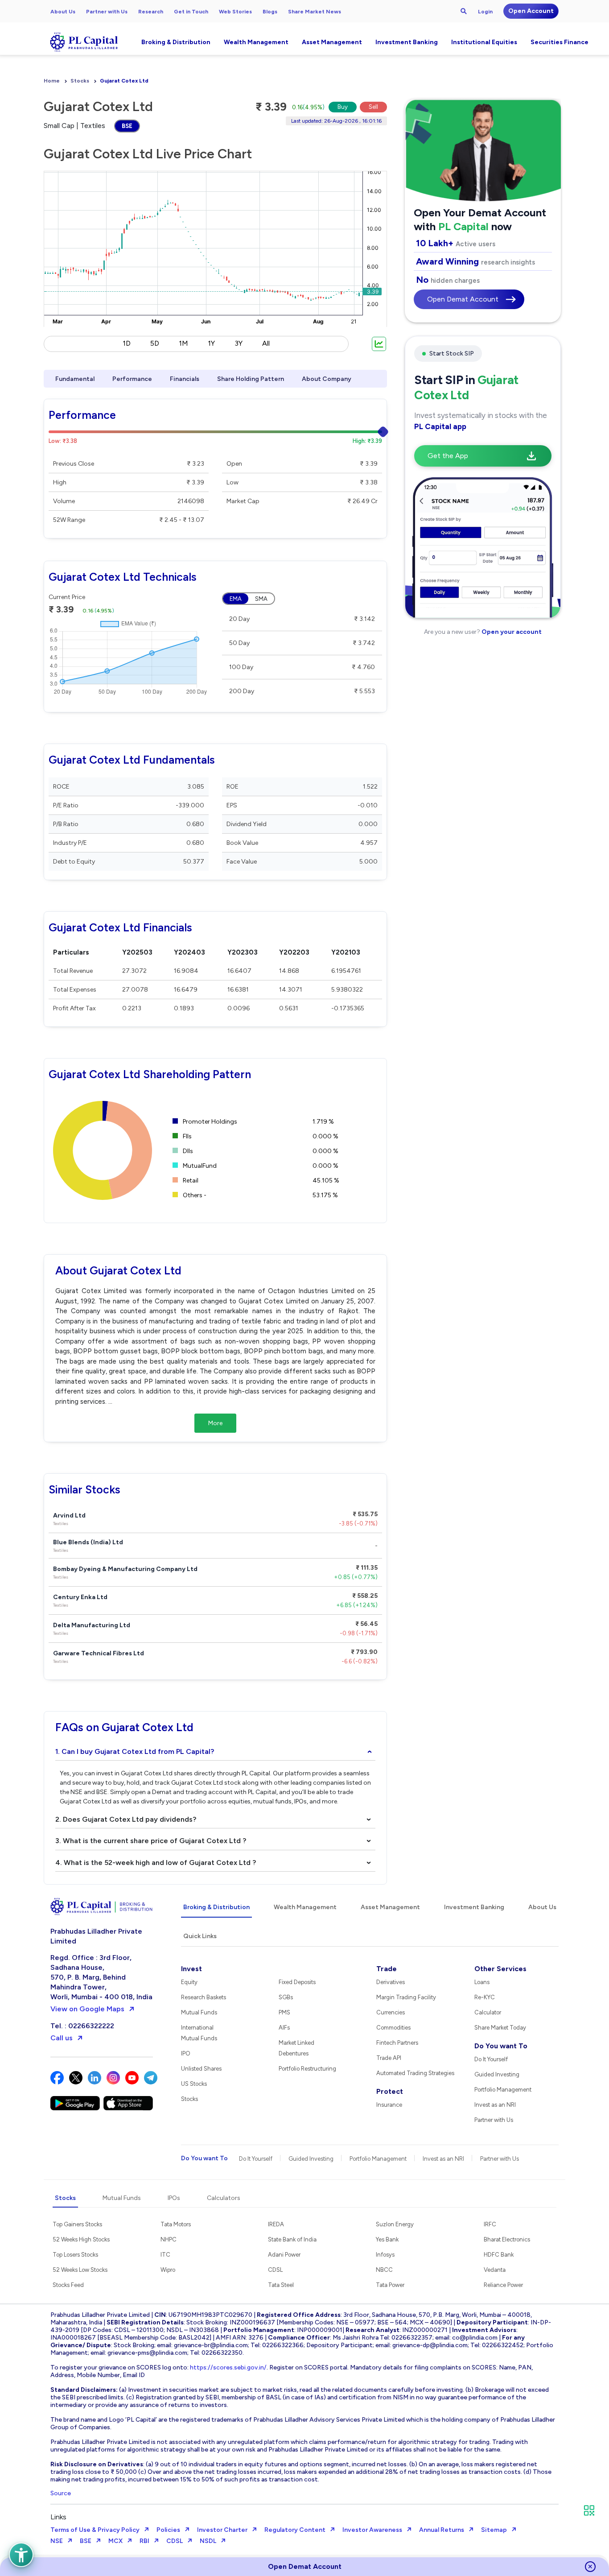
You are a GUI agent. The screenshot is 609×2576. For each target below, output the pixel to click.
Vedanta (495, 2270)
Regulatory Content (295, 2530)
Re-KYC (485, 1997)
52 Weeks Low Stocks (80, 2270)
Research (151, 12)
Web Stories (235, 12)
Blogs (270, 12)
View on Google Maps (87, 2009)
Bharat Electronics (507, 2239)
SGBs (286, 1997)
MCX (115, 2541)
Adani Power (284, 2255)
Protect (390, 2091)
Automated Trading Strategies (415, 2073)
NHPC (169, 2239)
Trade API (389, 2058)
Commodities (393, 2028)
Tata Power (390, 2285)
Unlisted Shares (201, 2069)
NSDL (208, 2541)
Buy (343, 107)
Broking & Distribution (176, 42)
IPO (186, 2053)
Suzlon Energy (395, 2224)
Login (485, 12)
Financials (185, 379)
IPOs (174, 2198)
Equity (189, 1982)
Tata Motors (176, 2224)
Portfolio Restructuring (307, 2069)
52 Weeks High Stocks (81, 2239)
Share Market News (315, 12)
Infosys (385, 2255)
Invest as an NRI (495, 2105)
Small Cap (59, 126)
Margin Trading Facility (406, 1997)
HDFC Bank (499, 2255)
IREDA (276, 2224)
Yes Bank (387, 2239)
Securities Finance (560, 42)
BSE (127, 126)
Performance (132, 379)
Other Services (500, 1969)
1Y (211, 343)
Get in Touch (191, 12)
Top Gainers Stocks (77, 2224)
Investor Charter (222, 2530)
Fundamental (75, 379)
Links (58, 2517)
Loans (482, 1982)
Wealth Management (256, 42)
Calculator (488, 2012)
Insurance (389, 2105)
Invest (191, 1969)
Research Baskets (204, 1997)
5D (155, 343)
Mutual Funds (199, 2012)
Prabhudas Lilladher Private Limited (96, 1936)
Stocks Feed (68, 2285)
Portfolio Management (503, 2090)
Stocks (80, 81)
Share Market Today (500, 2028)
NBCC (384, 2270)
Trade (387, 1969)
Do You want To (501, 2046)
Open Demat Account (463, 299)
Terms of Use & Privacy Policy (95, 2530)
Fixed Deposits (297, 1982)
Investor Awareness (372, 2530)
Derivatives (391, 1982)
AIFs (284, 2028)
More (215, 1423)
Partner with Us (107, 12)
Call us (62, 2038)
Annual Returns (442, 2530)
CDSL (275, 2270)
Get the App (448, 456)
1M (183, 343)
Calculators (224, 2198)
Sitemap (494, 2530)
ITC (165, 2255)
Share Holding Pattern (251, 379)
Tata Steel (281, 2285)
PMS (284, 2012)
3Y (239, 343)
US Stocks (194, 2084)
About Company (327, 379)
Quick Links (200, 1936)
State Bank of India (292, 2239)
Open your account (511, 632)
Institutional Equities (484, 42)
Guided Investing (497, 2074)
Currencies (391, 2012)
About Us (63, 12)
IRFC (490, 2224)
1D (127, 343)
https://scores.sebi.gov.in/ (228, 2367)
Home (52, 81)
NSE (57, 2541)
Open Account (531, 11)
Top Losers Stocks (75, 2255)
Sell (373, 107)
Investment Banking (407, 42)
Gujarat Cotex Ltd (124, 81)
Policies (168, 2530)
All (266, 343)
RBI (144, 2541)
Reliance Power (503, 2285)
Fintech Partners (397, 2043)
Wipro (168, 2270)
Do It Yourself (491, 2059)
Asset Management (332, 42)
